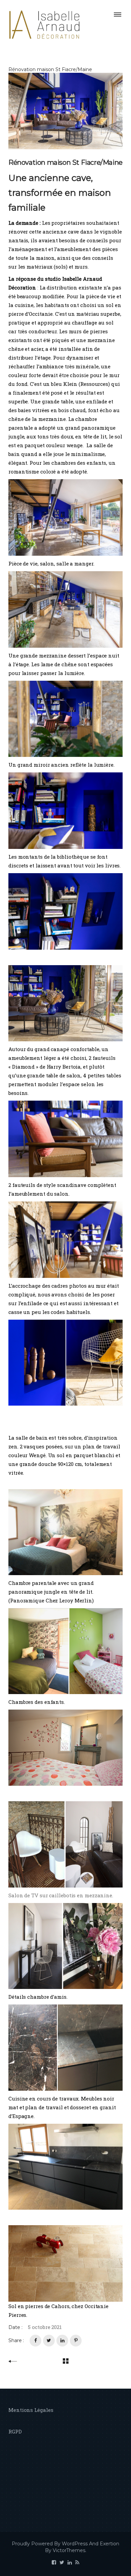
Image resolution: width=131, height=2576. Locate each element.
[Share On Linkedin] (62, 2341)
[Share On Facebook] (35, 2341)
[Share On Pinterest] (76, 2341)
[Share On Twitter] (49, 2341)
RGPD (15, 2431)
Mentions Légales (31, 2410)
